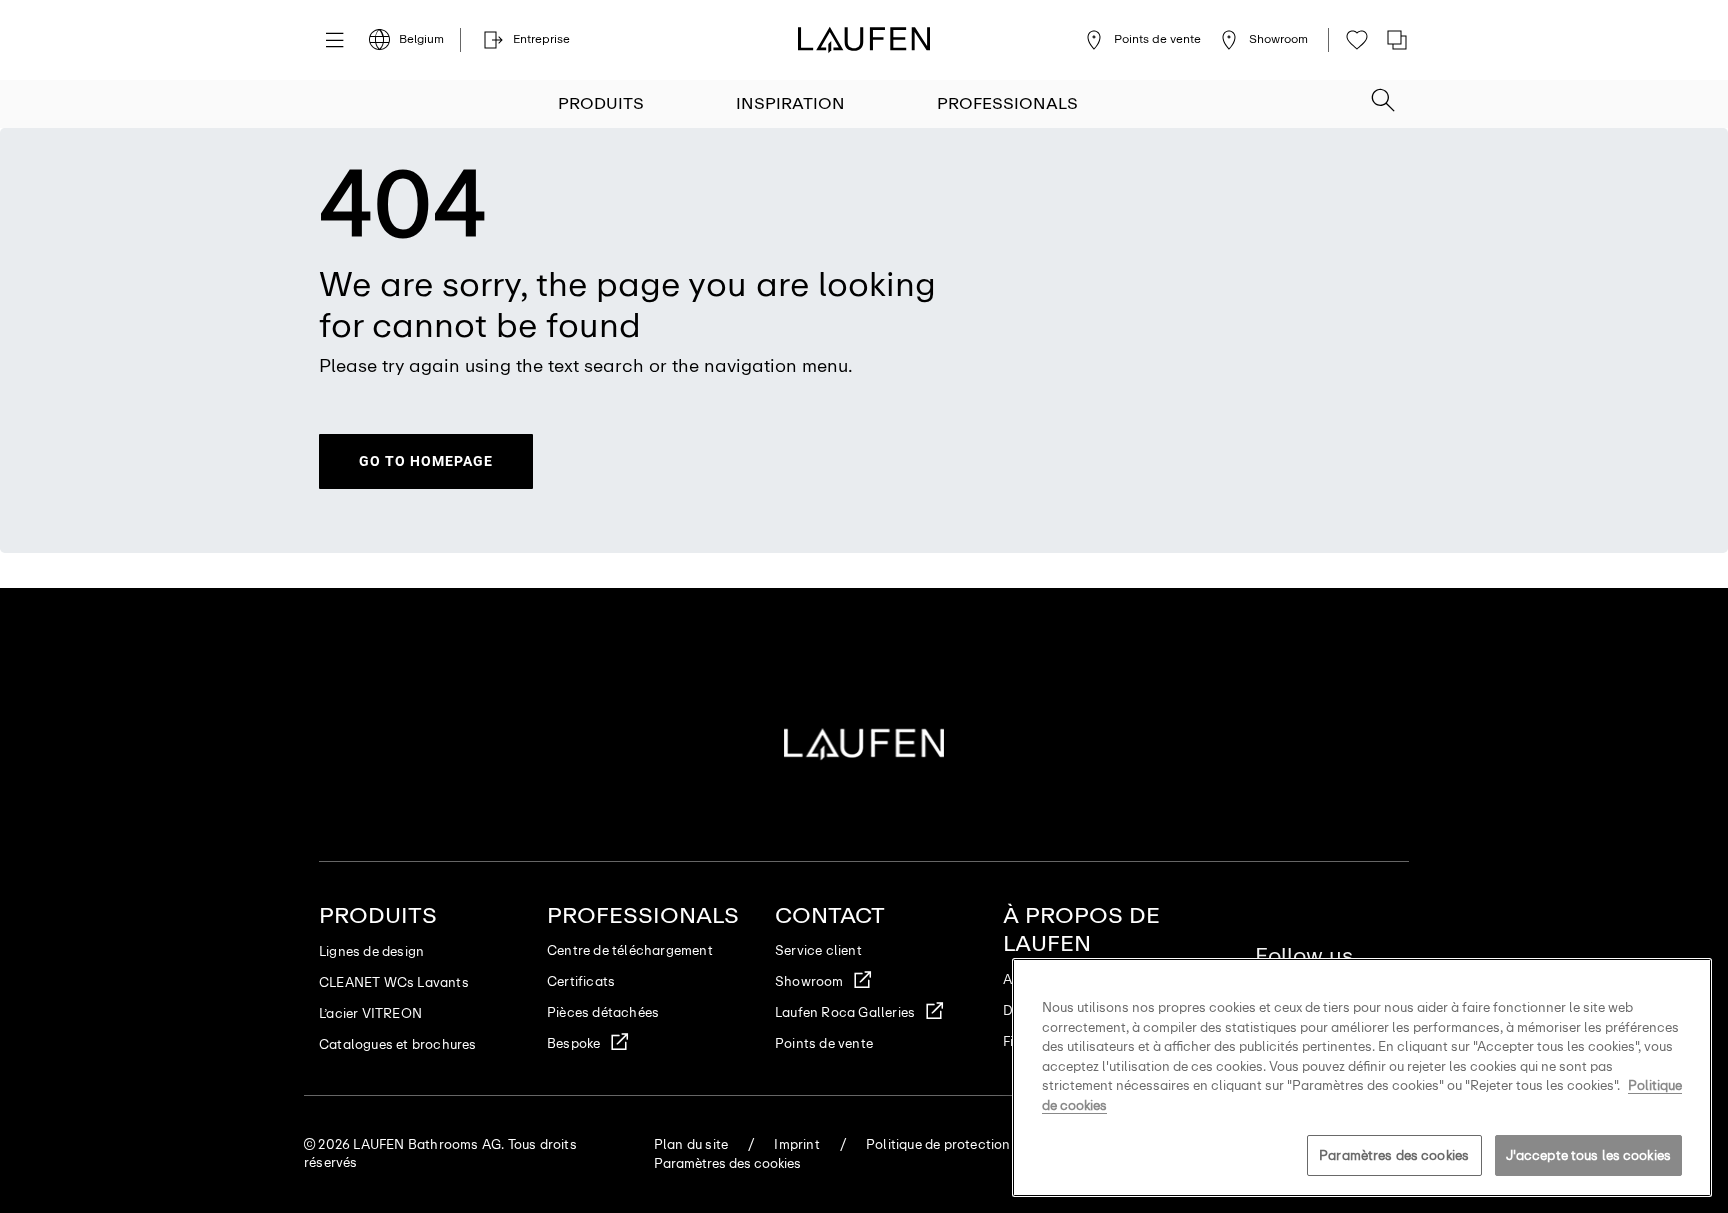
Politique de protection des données (980, 1144)
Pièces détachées (603, 1012)
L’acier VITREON (370, 1013)
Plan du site (691, 1144)
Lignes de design (371, 951)
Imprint (796, 1144)
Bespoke (573, 1043)
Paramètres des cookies (1394, 1155)
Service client (818, 950)
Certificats (581, 981)
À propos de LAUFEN (1081, 929)
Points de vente (824, 1043)
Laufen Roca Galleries (845, 1012)
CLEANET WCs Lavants (394, 982)
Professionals (1007, 103)
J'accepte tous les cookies (1588, 1155)
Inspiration (790, 103)
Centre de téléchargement (630, 950)
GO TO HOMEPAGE (426, 461)
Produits (601, 103)
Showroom (809, 981)
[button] (1383, 94)
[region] (1362, 1077)
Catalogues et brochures (398, 1044)
